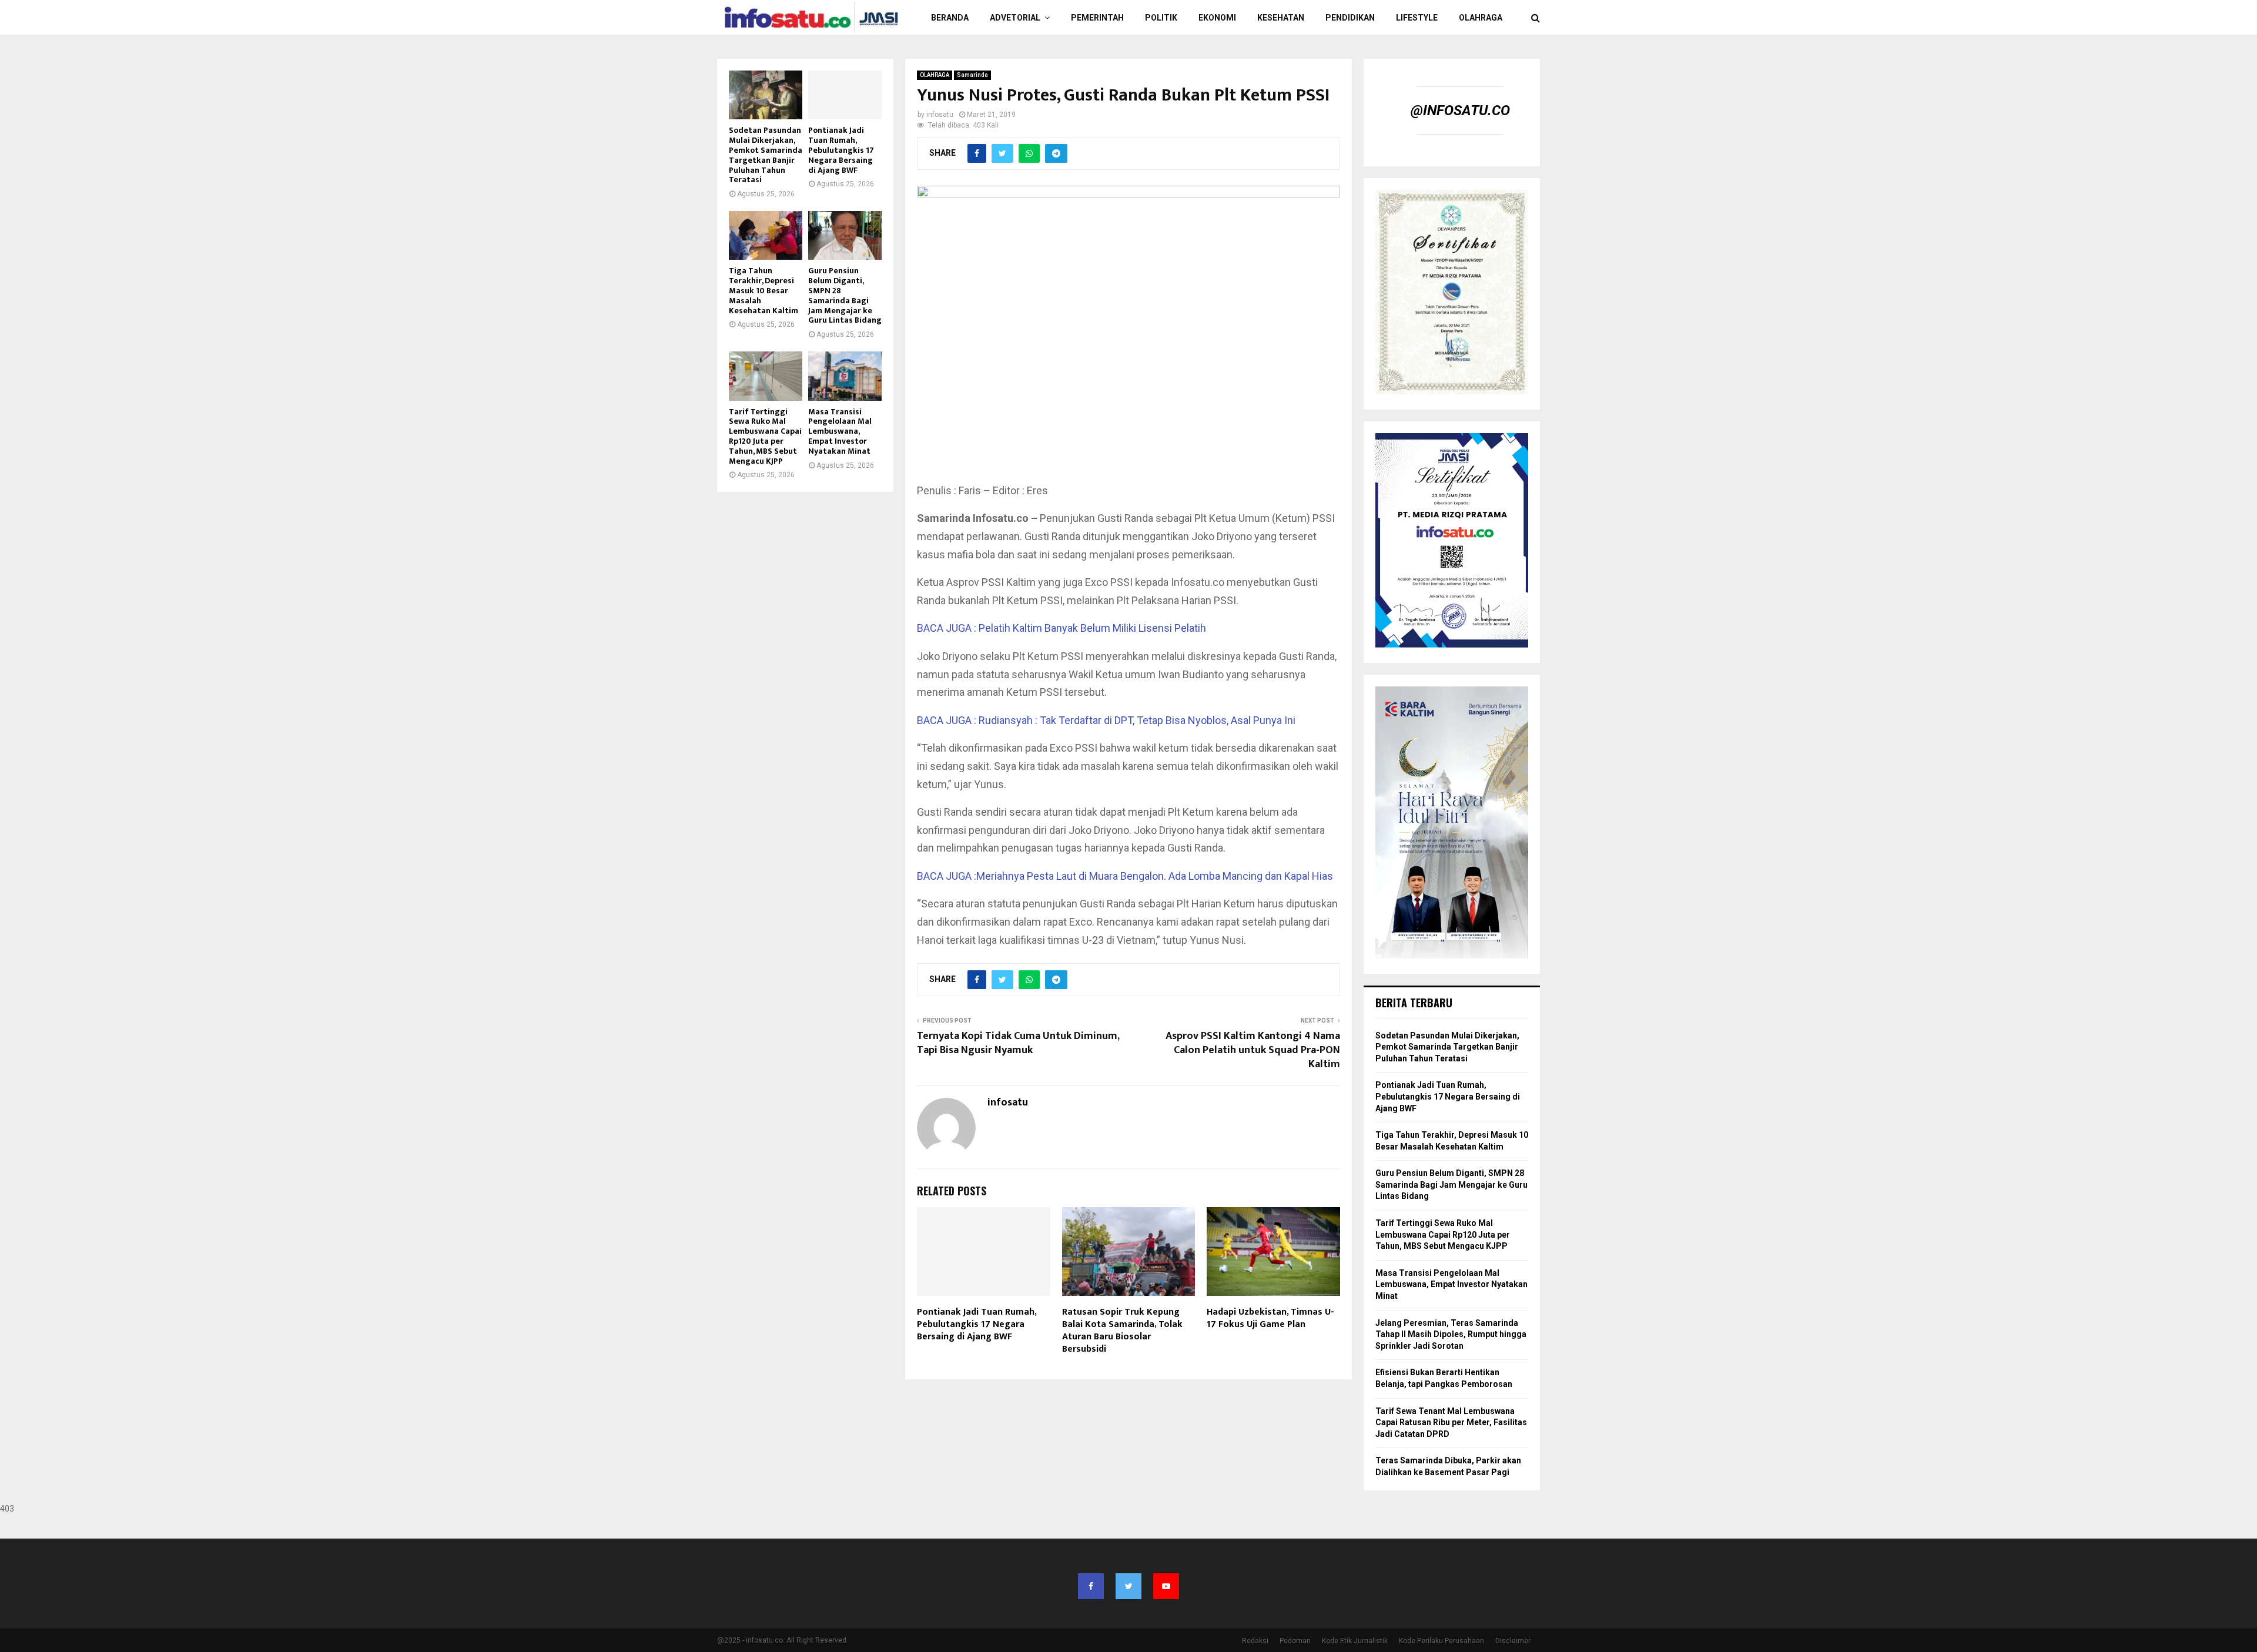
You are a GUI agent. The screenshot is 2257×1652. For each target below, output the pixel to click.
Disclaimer (1513, 1641)
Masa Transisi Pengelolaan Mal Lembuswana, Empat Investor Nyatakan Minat (840, 431)
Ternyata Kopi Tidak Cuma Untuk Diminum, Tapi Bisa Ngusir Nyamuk (1018, 1043)
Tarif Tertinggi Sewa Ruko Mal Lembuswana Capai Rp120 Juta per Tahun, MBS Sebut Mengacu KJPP (765, 436)
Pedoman (1295, 1641)
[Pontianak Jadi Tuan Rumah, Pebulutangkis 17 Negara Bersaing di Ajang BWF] (845, 95)
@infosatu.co (1460, 110)
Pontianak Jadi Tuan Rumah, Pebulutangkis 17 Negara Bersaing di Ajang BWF (977, 1324)
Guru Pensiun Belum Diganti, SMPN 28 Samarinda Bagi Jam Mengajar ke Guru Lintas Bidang (845, 295)
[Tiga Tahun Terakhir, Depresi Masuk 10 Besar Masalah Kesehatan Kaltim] (766, 235)
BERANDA (950, 18)
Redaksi (1255, 1641)
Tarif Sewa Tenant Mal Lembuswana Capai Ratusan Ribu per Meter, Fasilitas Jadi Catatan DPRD (1451, 1423)
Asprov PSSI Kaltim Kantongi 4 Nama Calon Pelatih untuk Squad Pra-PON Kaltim (1253, 1050)
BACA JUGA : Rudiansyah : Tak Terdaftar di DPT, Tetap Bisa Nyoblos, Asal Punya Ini (1106, 720)
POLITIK (1161, 18)
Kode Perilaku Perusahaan (1441, 1641)
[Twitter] (1128, 1586)
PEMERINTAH (1097, 18)
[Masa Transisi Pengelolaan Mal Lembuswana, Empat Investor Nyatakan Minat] (845, 376)
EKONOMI (1217, 18)
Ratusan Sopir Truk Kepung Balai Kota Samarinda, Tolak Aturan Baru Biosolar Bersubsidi (1122, 1330)
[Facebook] (1091, 1586)
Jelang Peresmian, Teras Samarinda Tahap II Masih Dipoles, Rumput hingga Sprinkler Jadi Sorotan (1451, 1334)
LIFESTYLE (1417, 18)
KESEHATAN (1281, 18)
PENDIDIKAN (1350, 18)
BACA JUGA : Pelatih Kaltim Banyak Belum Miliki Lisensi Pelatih (1061, 628)
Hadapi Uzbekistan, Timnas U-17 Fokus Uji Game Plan (1270, 1318)
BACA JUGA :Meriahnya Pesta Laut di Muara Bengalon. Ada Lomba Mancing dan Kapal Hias (1125, 876)
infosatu (940, 115)
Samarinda (972, 75)
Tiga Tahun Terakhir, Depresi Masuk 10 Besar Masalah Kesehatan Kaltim (764, 290)
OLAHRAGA (1481, 18)
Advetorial (1015, 18)
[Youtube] (1166, 1586)
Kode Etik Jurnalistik (1355, 1641)
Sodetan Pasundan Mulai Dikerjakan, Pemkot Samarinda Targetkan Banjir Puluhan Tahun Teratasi (766, 155)
